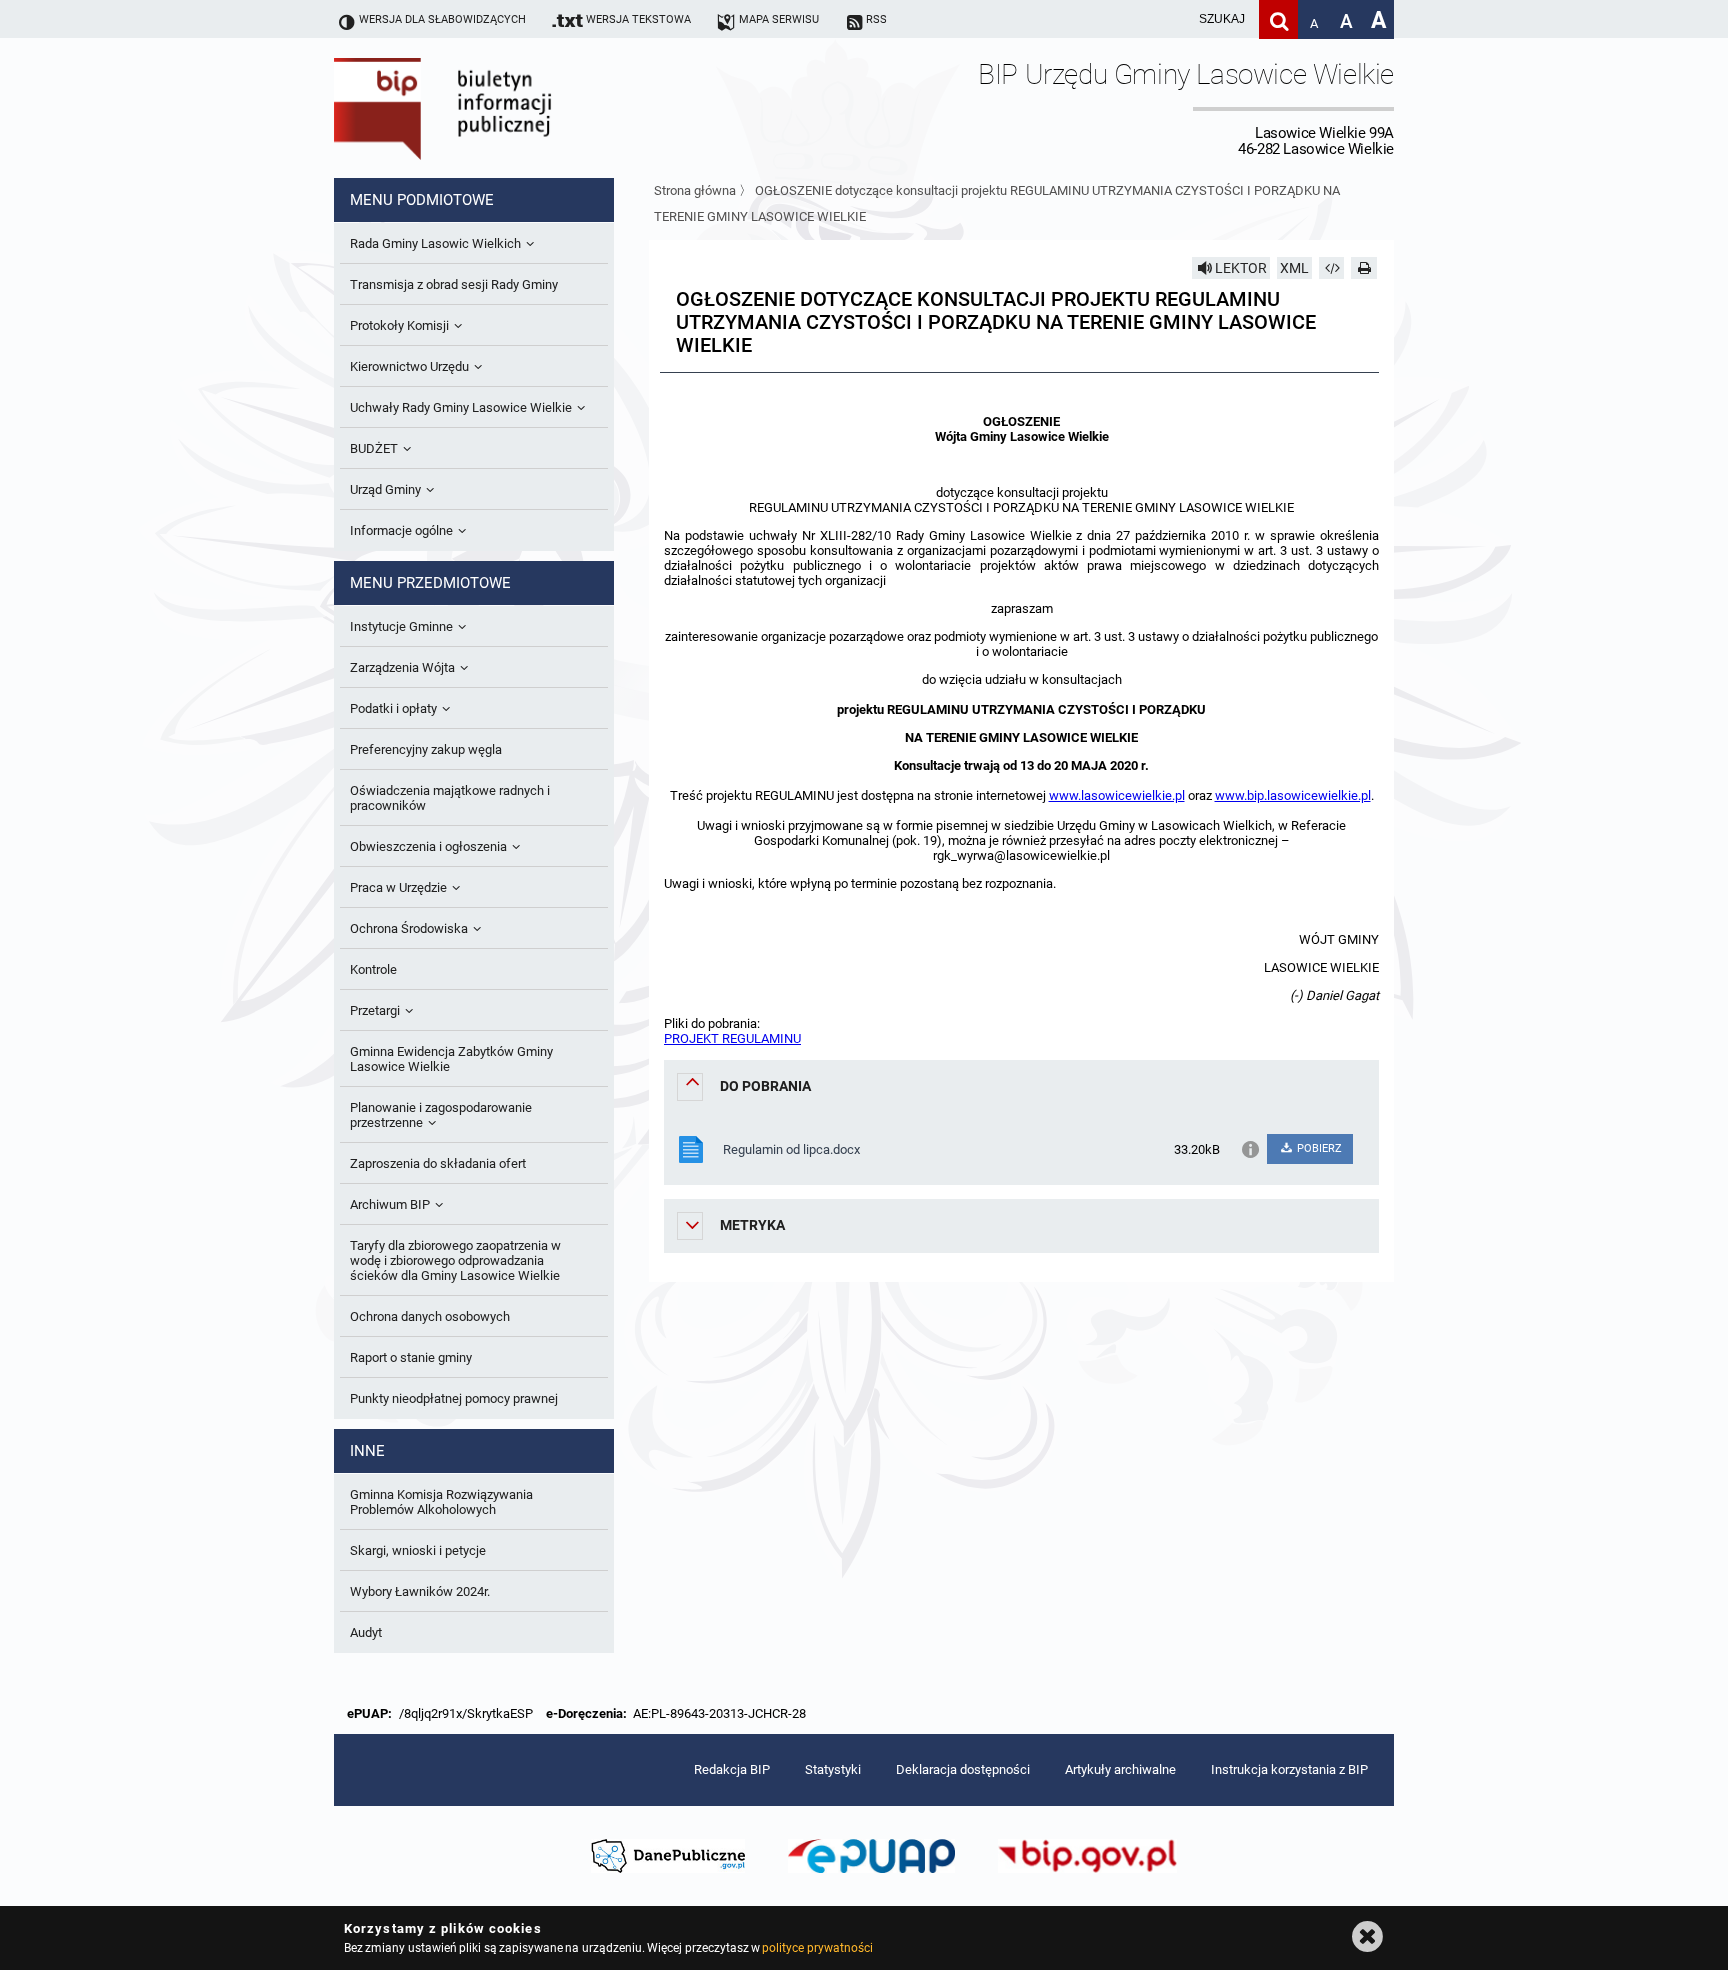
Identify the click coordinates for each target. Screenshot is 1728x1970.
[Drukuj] (1364, 268)
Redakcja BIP (732, 1769)
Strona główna (695, 190)
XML (1294, 268)
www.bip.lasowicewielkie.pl (1293, 795)
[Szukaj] (1278, 19)
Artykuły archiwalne (1120, 1769)
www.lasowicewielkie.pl (1117, 795)
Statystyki (833, 1769)
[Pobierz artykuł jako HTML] (1332, 268)
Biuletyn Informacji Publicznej (499, 108)
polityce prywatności (817, 1948)
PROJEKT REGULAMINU (732, 1038)
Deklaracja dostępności (963, 1769)
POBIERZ (1318, 1148)
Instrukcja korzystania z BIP (1289, 1769)
